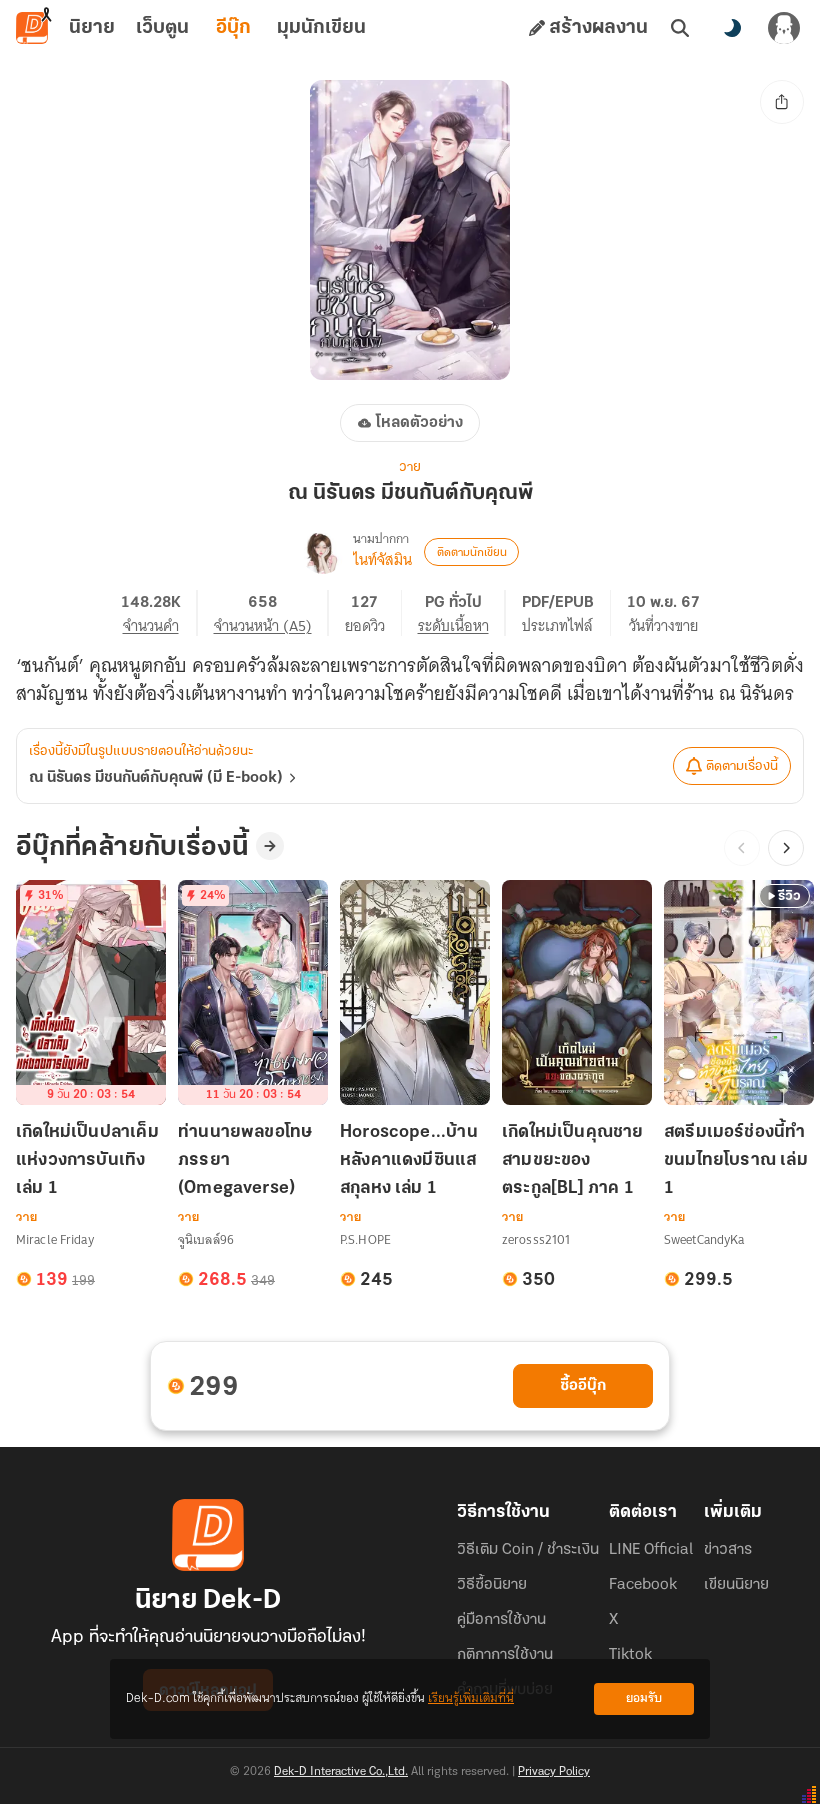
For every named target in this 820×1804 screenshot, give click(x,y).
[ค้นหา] (680, 28)
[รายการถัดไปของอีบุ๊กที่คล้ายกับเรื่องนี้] (786, 848)
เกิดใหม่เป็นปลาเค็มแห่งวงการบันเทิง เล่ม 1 (87, 1161)
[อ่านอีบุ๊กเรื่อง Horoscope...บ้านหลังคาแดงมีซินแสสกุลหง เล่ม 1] (415, 992)
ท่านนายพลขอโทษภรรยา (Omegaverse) (245, 1161)
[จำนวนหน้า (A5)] (271, 613)
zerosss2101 (536, 1239)
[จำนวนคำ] (159, 613)
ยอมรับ (644, 1698)
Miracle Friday (55, 1239)
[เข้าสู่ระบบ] (784, 28)
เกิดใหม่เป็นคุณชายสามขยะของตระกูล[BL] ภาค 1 (573, 1161)
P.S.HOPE (365, 1239)
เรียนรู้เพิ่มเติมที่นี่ (471, 1698)
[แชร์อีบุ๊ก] (782, 102)
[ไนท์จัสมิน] (323, 552)
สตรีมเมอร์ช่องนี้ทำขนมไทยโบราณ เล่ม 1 (736, 1161)
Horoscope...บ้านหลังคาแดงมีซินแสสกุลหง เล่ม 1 (409, 1161)
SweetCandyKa (704, 1239)
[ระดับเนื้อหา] (462, 613)
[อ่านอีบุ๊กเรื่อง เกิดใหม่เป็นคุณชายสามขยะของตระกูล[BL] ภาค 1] (577, 992)
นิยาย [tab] (92, 28)
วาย (410, 467)
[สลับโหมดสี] (732, 28)
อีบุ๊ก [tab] (233, 28)
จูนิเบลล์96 (206, 1239)
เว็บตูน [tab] (162, 28)
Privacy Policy (554, 1772)
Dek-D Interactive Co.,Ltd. (341, 1772)
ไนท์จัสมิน (382, 560)
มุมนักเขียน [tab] (321, 28)
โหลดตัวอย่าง (419, 423)
